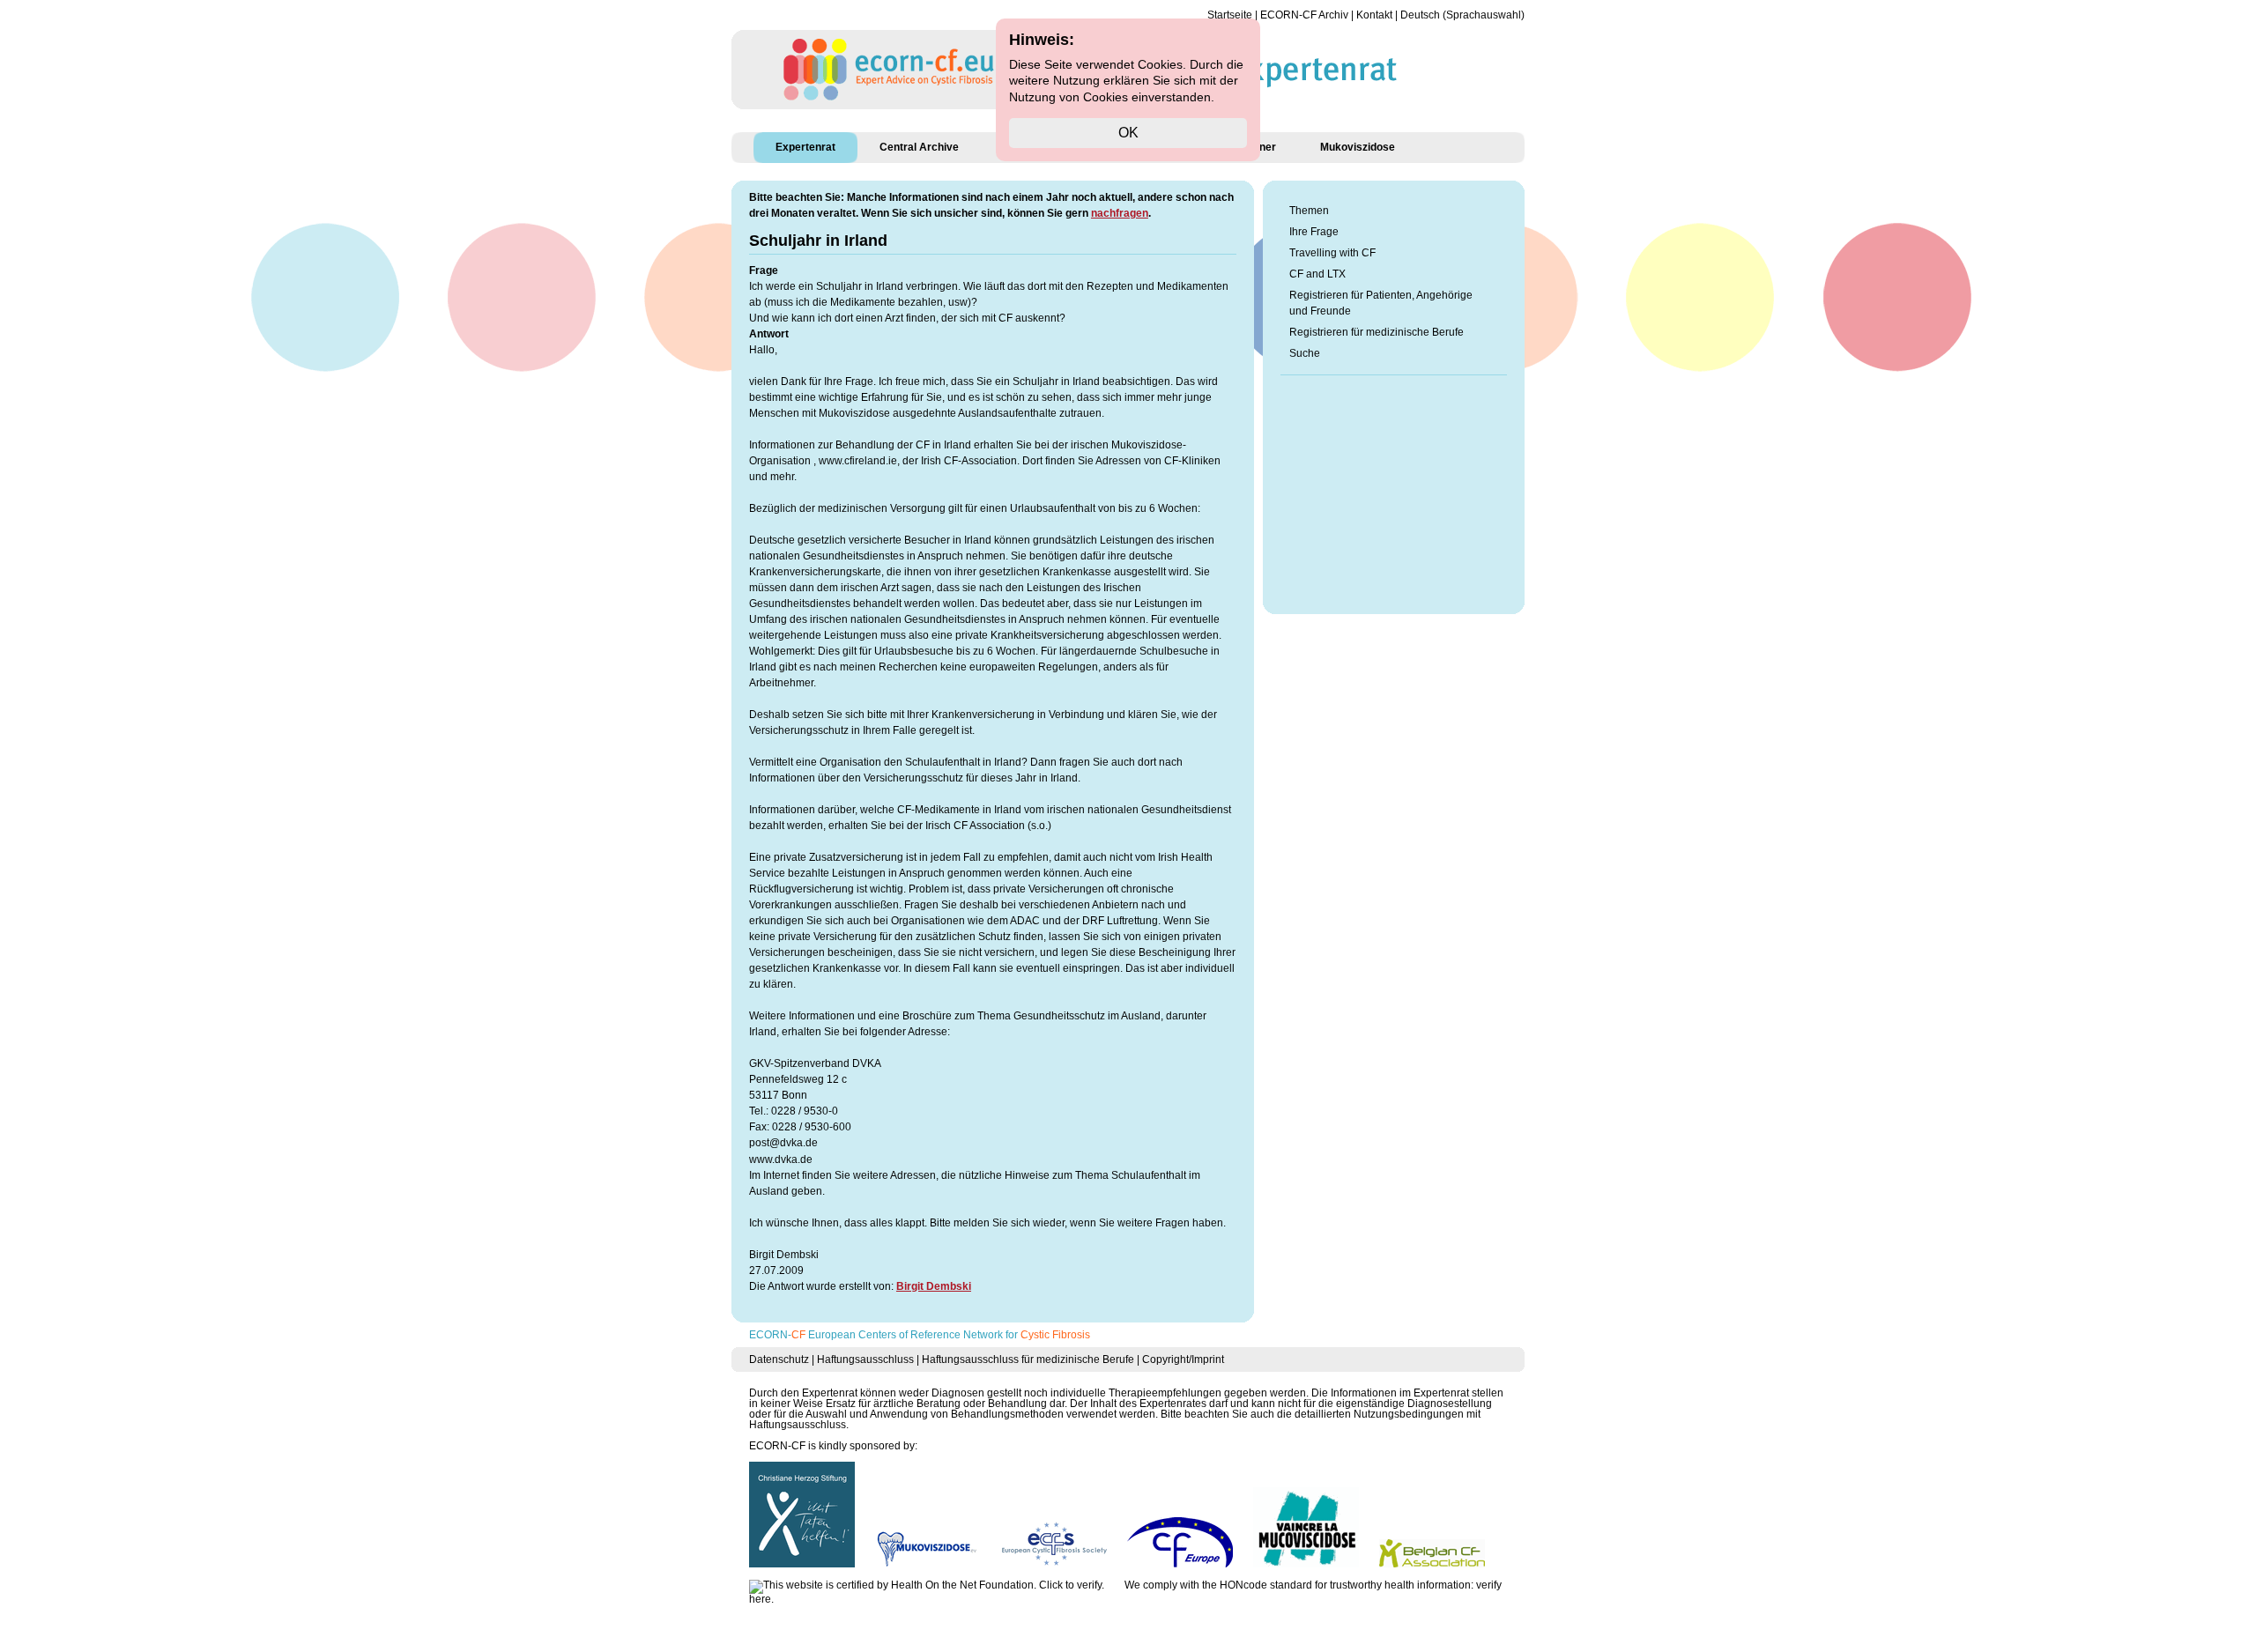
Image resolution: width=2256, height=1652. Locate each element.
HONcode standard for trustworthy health (1317, 1585)
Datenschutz (779, 1359)
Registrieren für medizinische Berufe (1377, 332)
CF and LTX (1317, 274)
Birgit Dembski (934, 1286)
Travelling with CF (1332, 253)
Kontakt (1374, 15)
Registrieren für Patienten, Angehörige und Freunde (1381, 303)
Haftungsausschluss (865, 1359)
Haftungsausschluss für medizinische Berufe (1028, 1359)
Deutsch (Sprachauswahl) (1462, 15)
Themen (1309, 211)
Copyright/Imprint (1183, 1359)
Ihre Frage (1314, 232)
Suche (1305, 353)
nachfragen (1120, 213)
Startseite (1230, 15)
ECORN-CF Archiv (1304, 15)
